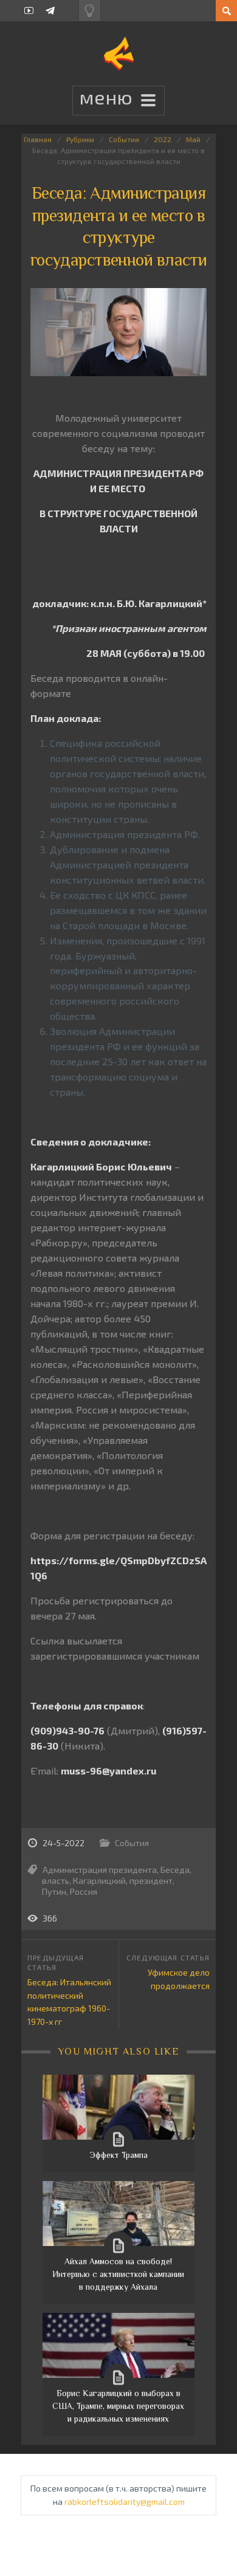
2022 (163, 139)
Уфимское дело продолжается (179, 1979)
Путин (54, 1891)
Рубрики (80, 139)
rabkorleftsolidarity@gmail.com (125, 2502)
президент (151, 1880)
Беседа (175, 1870)
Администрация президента (100, 1870)
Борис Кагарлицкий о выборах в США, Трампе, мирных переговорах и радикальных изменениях (118, 2406)
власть (56, 1880)
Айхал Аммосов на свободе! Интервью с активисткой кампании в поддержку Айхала (118, 2274)
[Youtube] (29, 11)
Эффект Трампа (118, 2155)
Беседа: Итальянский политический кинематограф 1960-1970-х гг (69, 2002)
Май (193, 139)
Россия (84, 1891)
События (124, 139)
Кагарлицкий (99, 1880)
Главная (38, 139)
